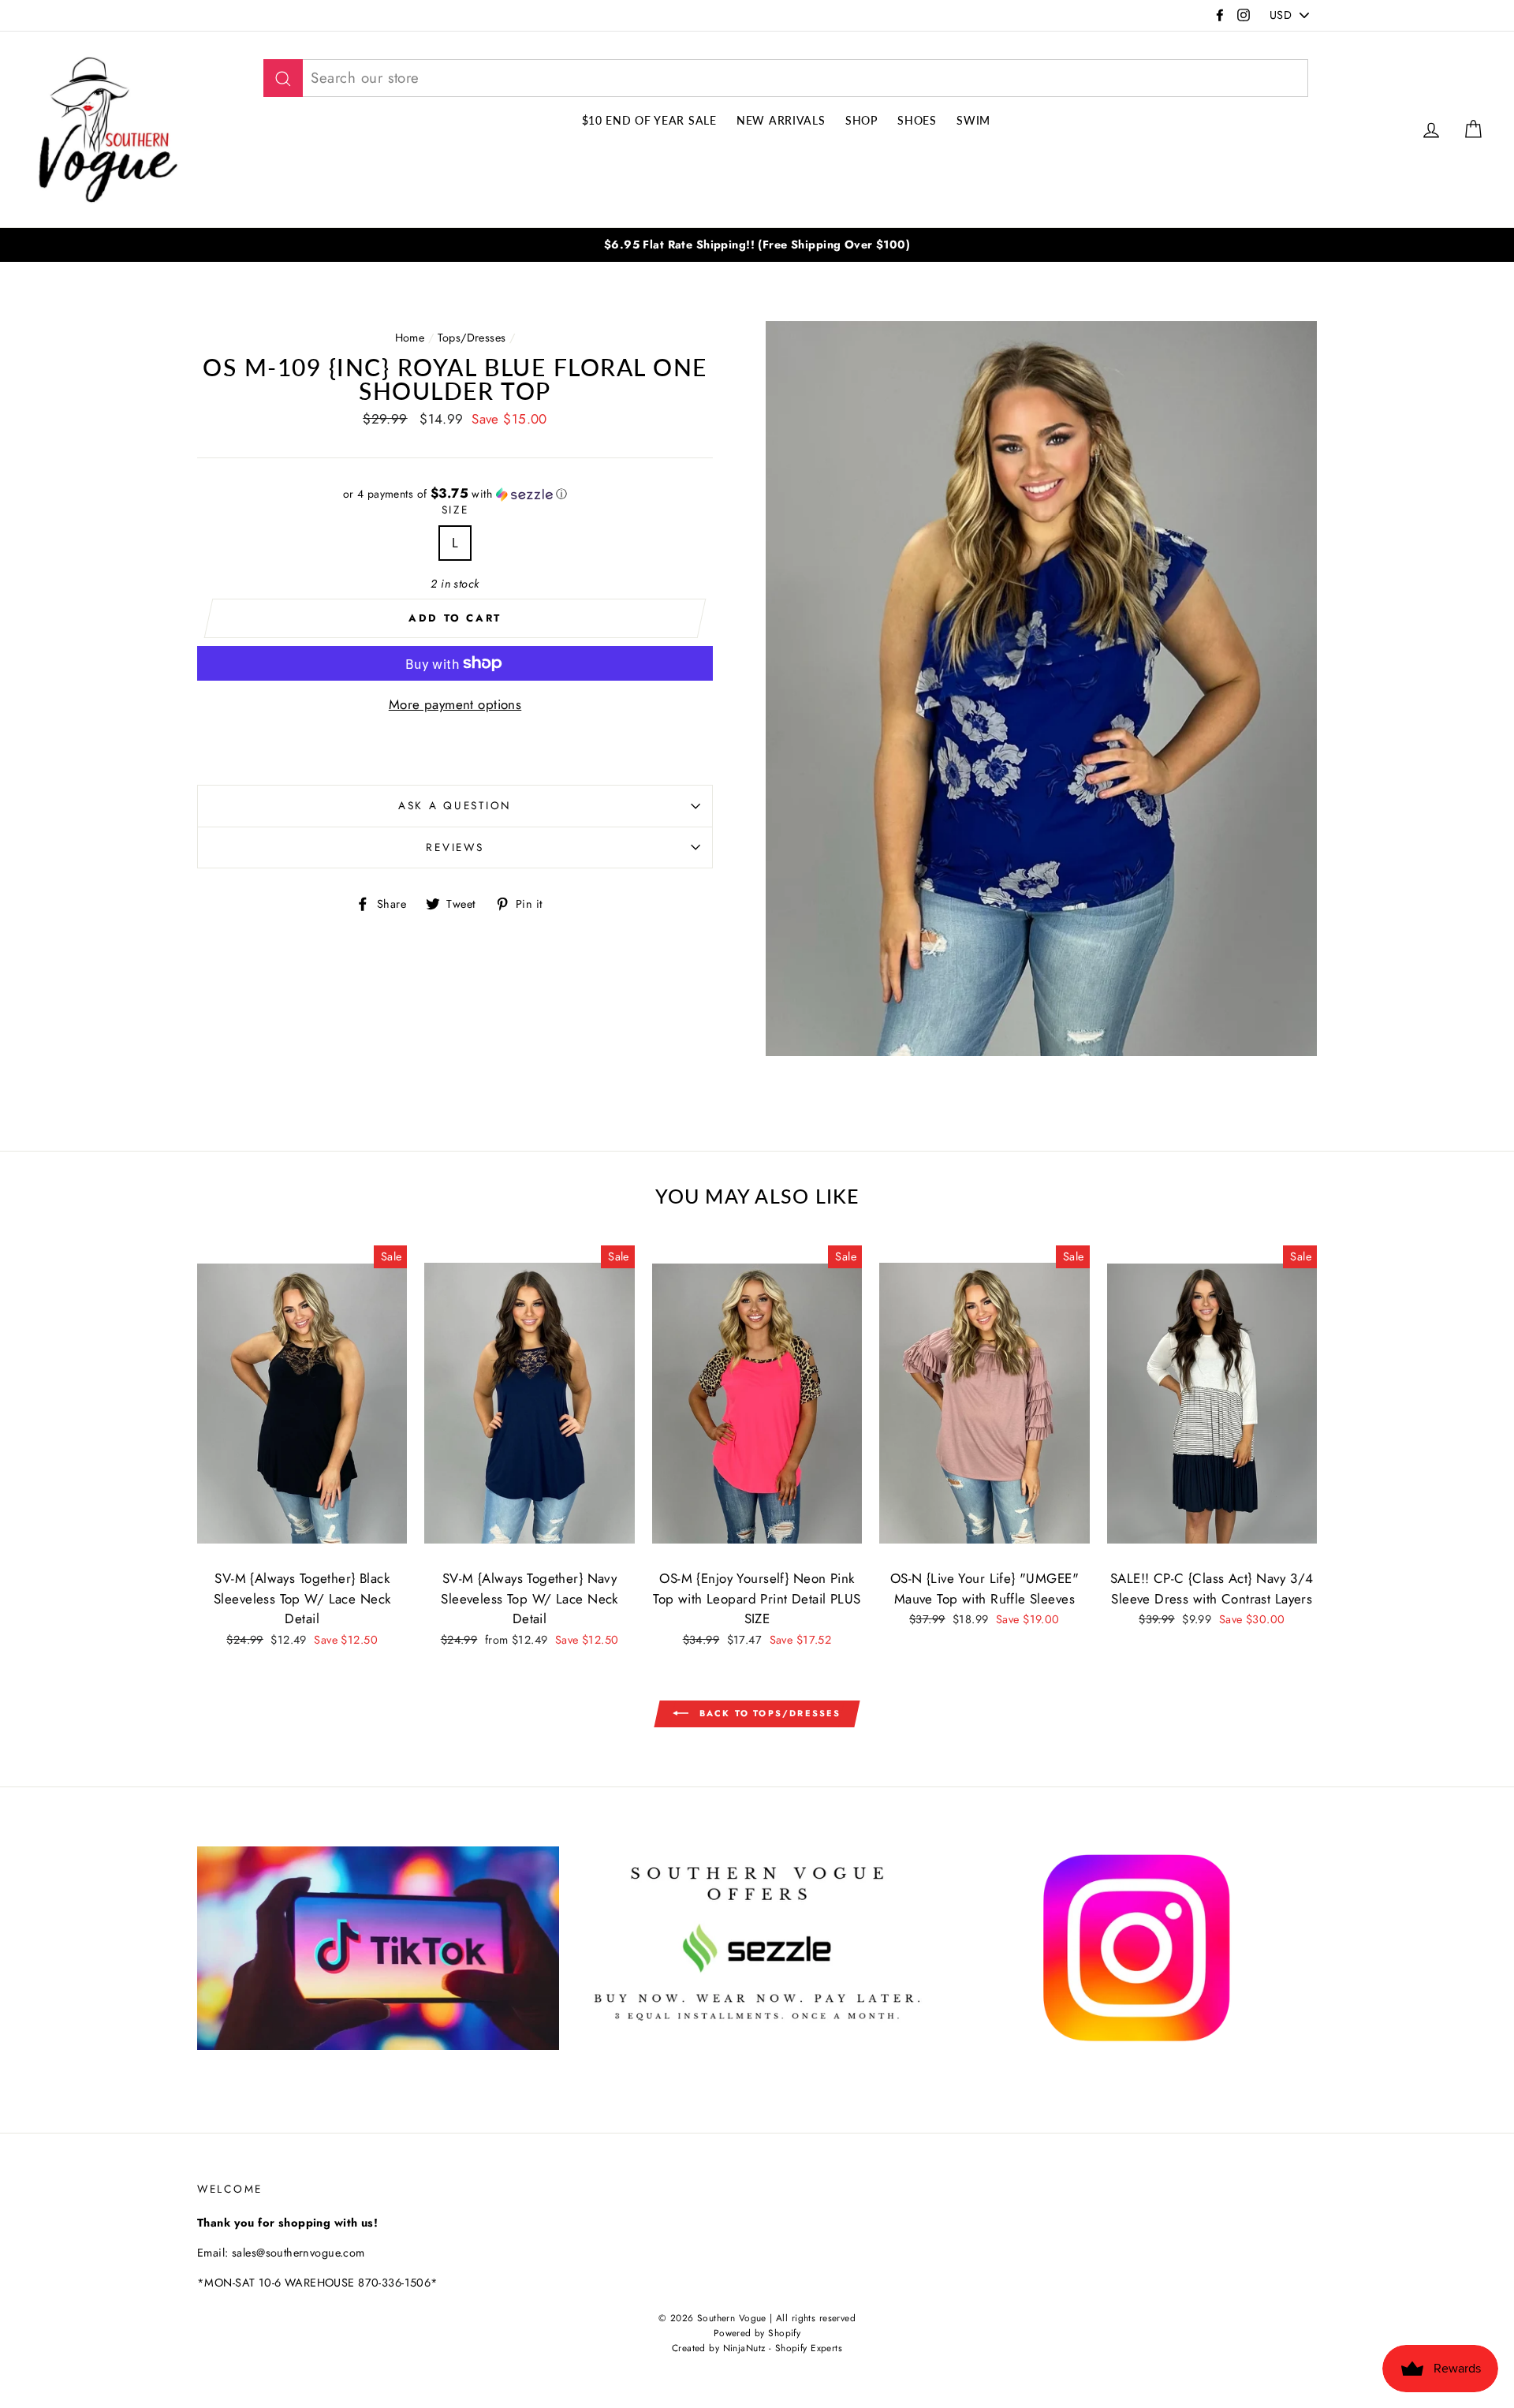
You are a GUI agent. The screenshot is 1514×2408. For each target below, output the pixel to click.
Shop (861, 120)
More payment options (455, 704)
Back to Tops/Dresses (768, 1713)
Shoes (917, 120)
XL (1240, 1498)
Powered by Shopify (757, 2333)
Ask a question (455, 805)
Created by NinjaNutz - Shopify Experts (757, 2348)
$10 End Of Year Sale (649, 120)
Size (455, 510)
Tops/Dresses (472, 338)
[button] (455, 494)
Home (410, 338)
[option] (757, 245)
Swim (973, 120)
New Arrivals (781, 120)
